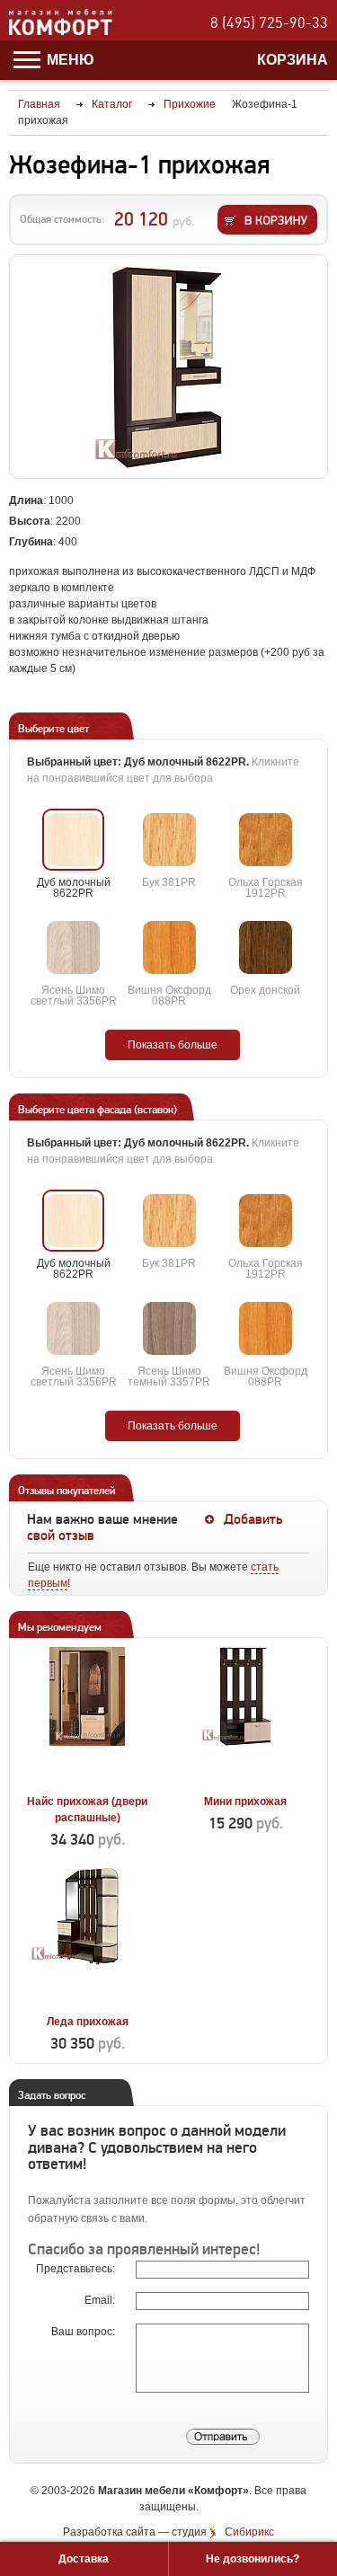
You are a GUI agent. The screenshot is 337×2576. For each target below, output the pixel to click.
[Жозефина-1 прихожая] (168, 367)
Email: (101, 2300)
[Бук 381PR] (169, 840)
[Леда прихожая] (88, 2001)
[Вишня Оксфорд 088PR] (169, 947)
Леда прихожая (88, 2022)
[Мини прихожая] (246, 1781)
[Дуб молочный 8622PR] (73, 840)
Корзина (293, 60)
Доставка (84, 2559)
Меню (69, 60)
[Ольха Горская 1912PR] (266, 840)
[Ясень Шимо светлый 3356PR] (73, 947)
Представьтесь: (77, 2269)
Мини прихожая (245, 1801)
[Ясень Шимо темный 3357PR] (169, 1328)
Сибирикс (249, 2532)
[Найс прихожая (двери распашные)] (88, 1781)
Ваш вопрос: (84, 2332)
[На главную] (61, 32)
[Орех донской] (266, 947)
